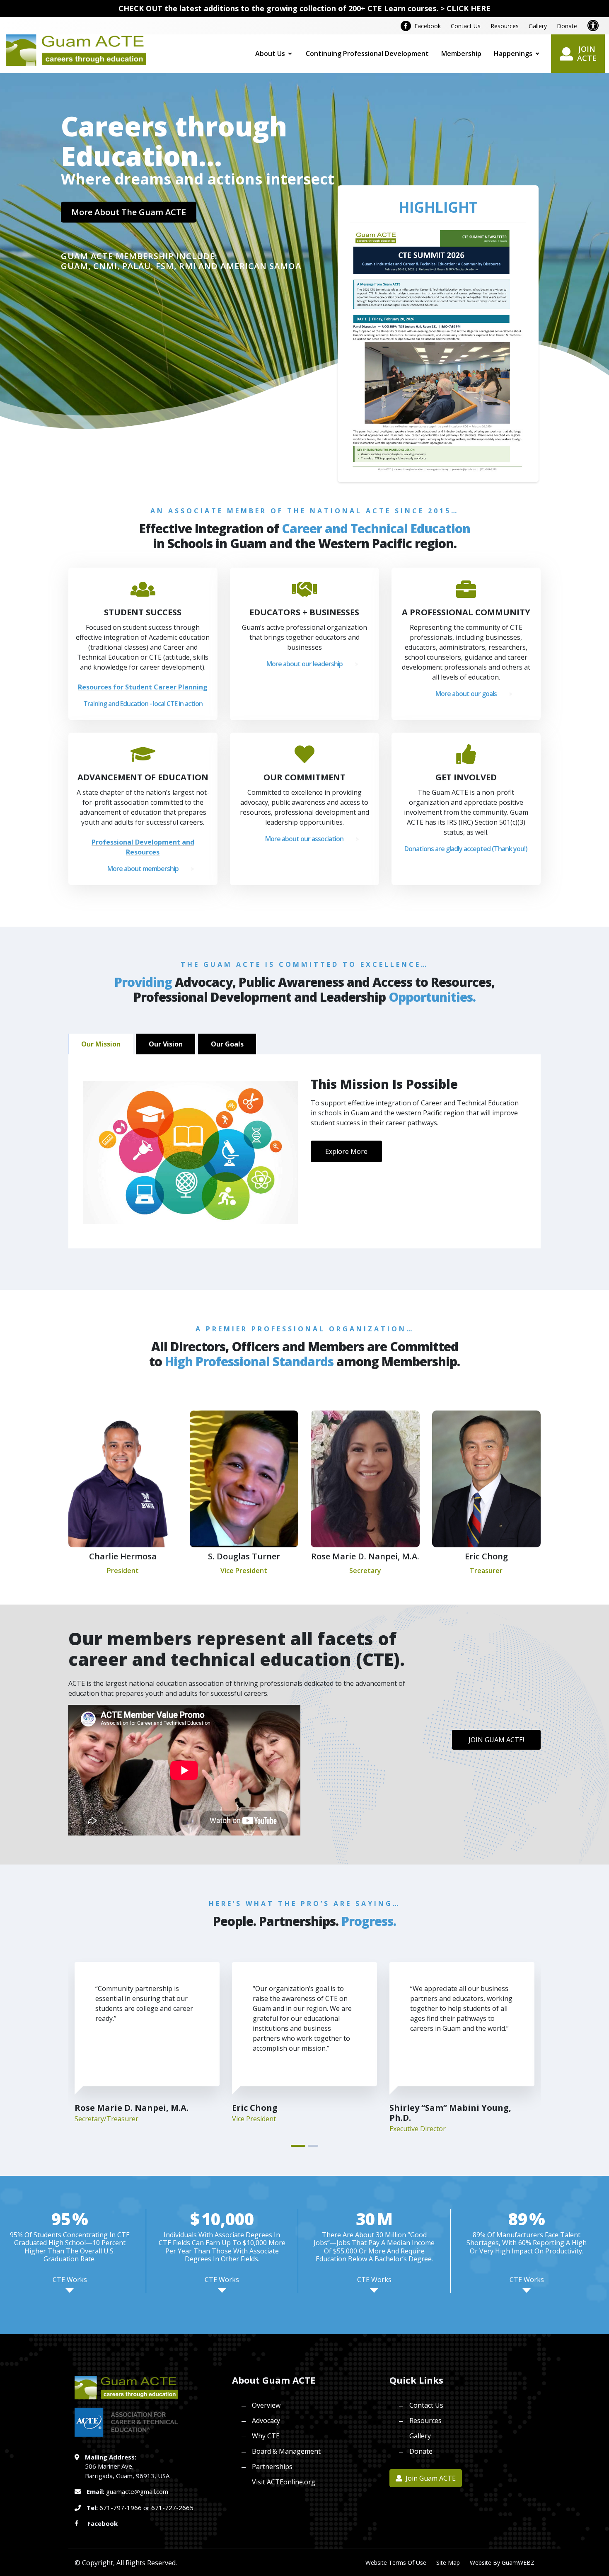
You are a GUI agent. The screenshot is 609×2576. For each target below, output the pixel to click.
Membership (461, 53)
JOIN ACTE (587, 53)
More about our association (304, 839)
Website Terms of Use (396, 2563)
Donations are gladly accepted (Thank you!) (466, 849)
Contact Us (466, 26)
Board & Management (286, 2451)
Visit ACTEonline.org (284, 2482)
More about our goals (466, 694)
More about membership (143, 869)
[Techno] (76, 49)
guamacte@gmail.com (137, 2491)
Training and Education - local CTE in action (143, 704)
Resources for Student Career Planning (143, 687)
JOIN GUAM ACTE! (496, 1740)
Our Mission (101, 1044)
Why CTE (266, 2436)
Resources (505, 26)
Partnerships (272, 2467)
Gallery (538, 26)
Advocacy (266, 2421)
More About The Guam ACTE (129, 212)
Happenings (513, 53)
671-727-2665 (172, 2508)
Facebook (426, 26)
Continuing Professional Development (367, 53)
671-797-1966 (121, 2508)
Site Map (448, 2563)
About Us (270, 53)
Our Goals (227, 1044)
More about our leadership (304, 664)
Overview (266, 2405)
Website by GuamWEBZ (502, 2563)
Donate (567, 26)
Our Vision (166, 1044)
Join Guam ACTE (430, 2478)
